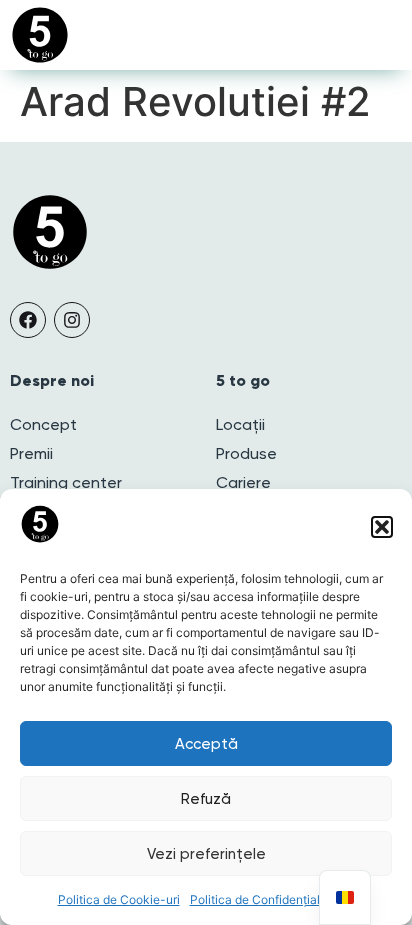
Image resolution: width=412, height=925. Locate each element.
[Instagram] (72, 320)
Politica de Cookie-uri (119, 899)
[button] (382, 527)
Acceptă (206, 744)
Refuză (206, 799)
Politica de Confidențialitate (267, 899)
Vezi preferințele (206, 854)
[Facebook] (28, 320)
